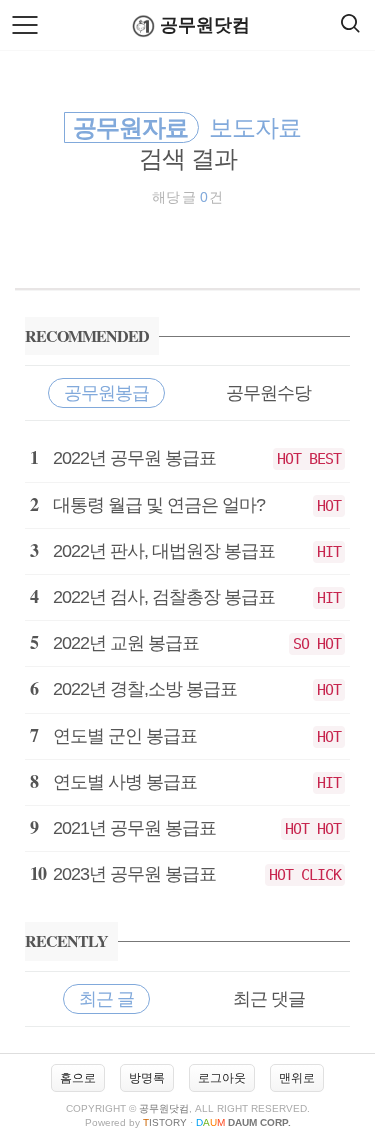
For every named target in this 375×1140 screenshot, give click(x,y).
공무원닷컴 (205, 25)
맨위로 (297, 1078)
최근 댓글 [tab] (269, 999)
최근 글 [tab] (106, 999)
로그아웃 (222, 1078)
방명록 (147, 1078)
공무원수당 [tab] (268, 393)
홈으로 (78, 1078)
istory (165, 1122)
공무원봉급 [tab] (106, 393)
